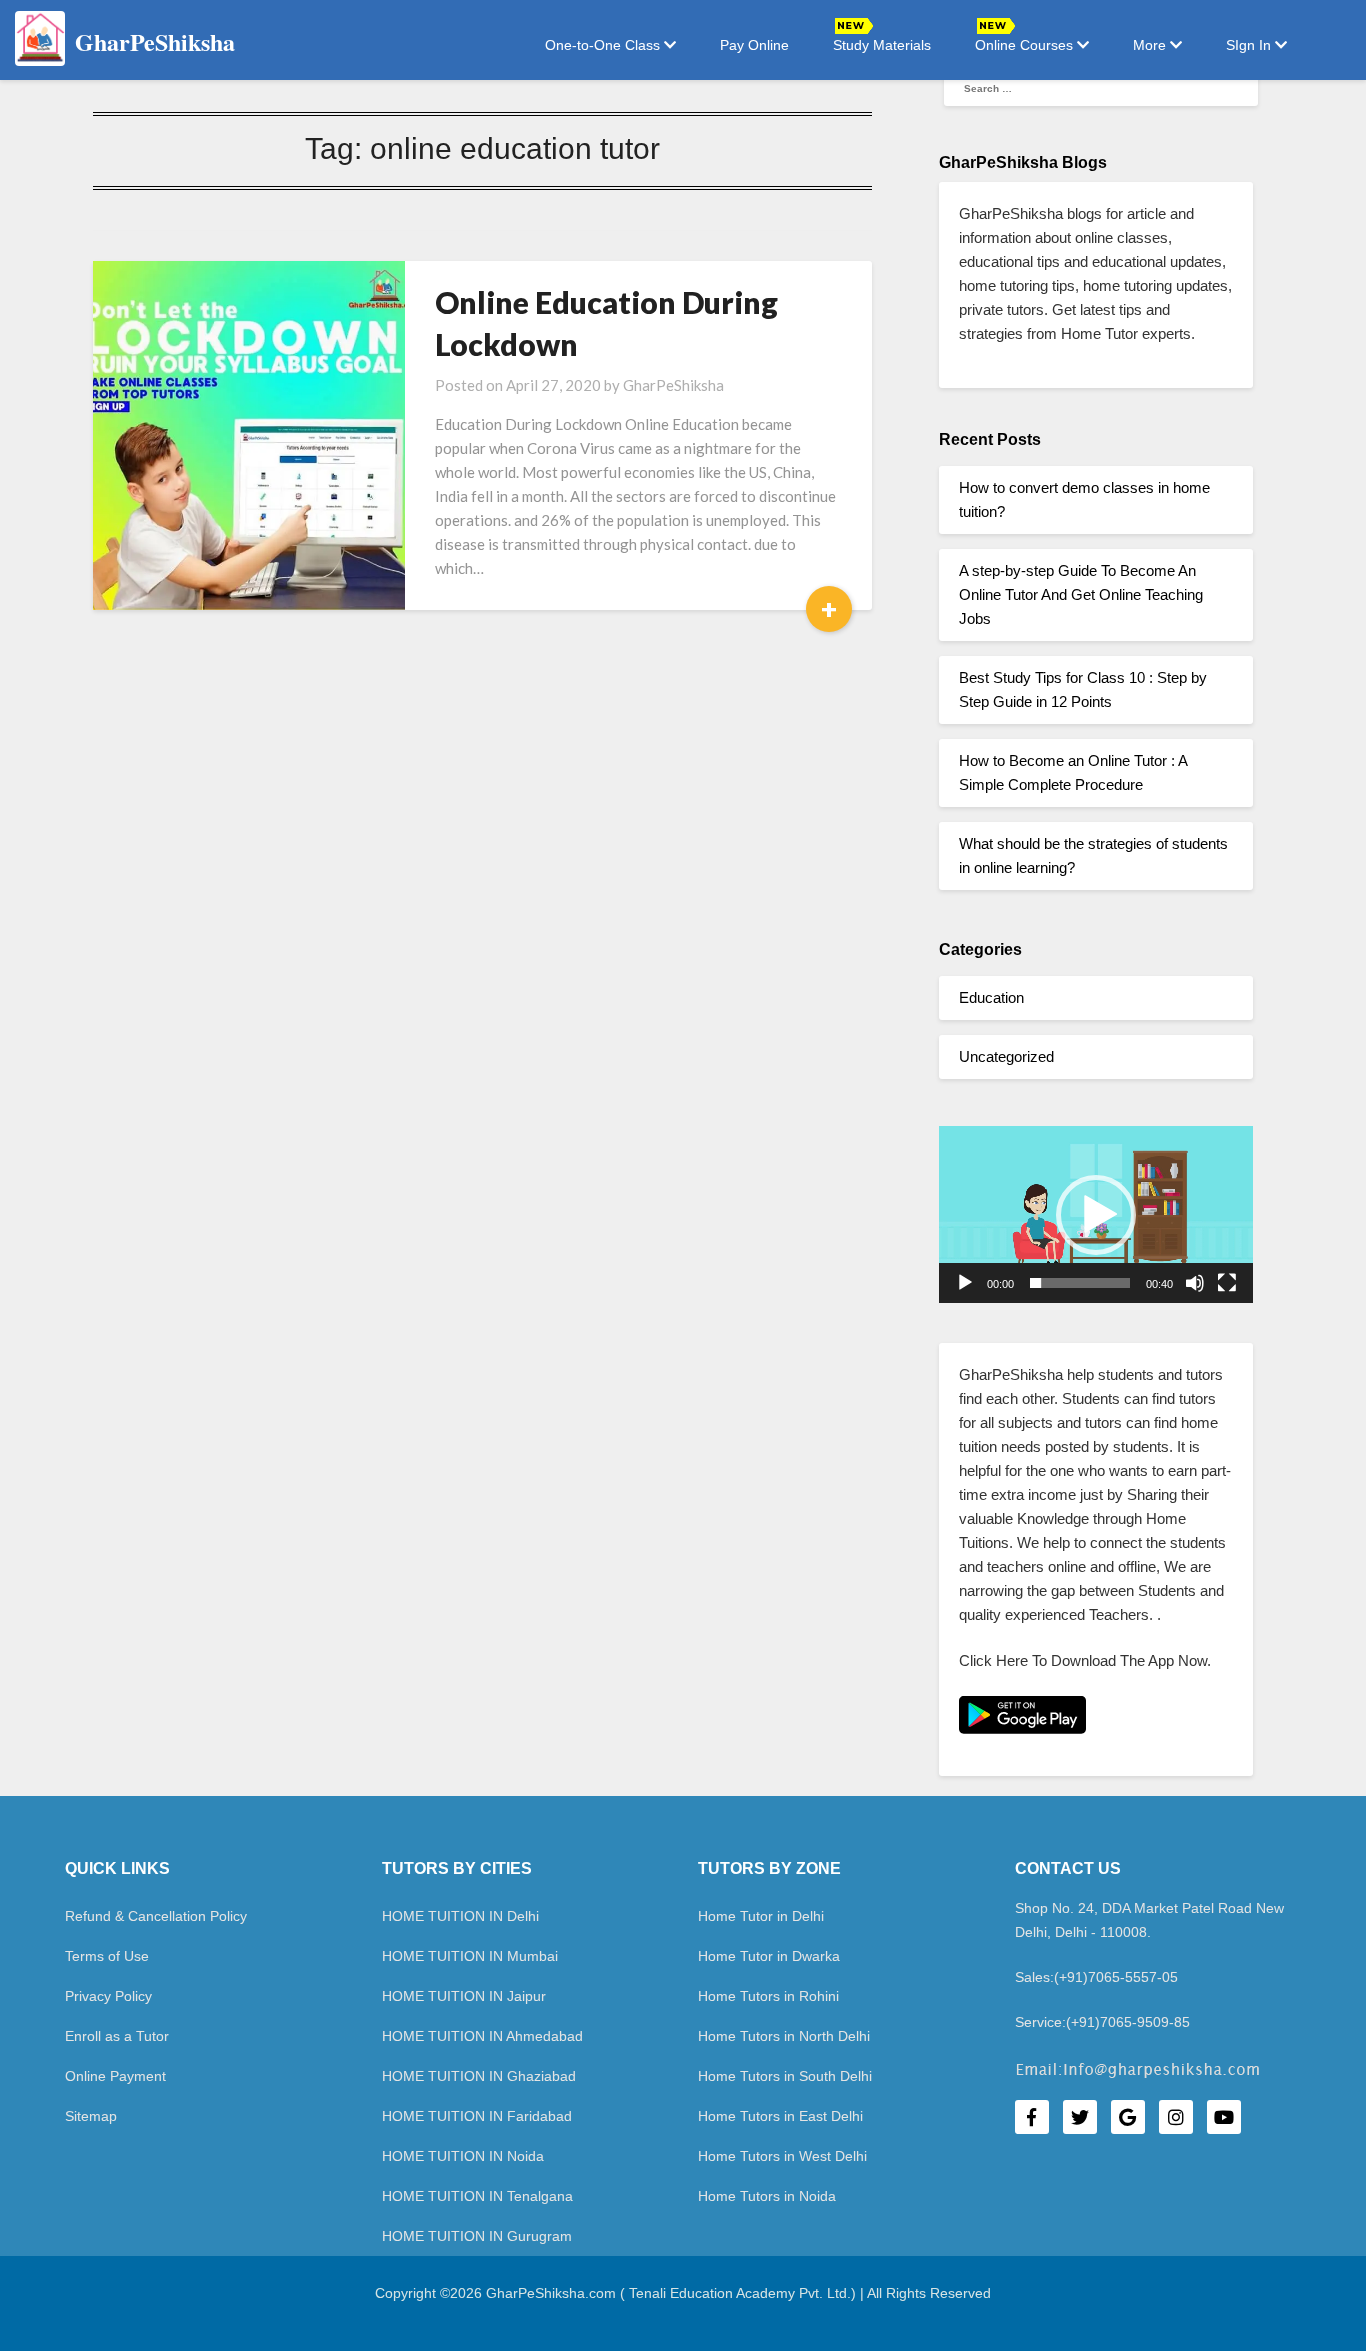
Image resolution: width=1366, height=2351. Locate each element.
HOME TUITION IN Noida (463, 2156)
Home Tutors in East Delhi (780, 2116)
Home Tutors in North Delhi (784, 2036)
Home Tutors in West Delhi (782, 2156)
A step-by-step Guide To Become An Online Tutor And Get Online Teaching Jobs (1081, 594)
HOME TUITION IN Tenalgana (477, 2196)
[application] (1096, 1214)
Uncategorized (1006, 1056)
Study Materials (882, 45)
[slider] (1080, 1283)
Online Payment (115, 2076)
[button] (1096, 1215)
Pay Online (754, 45)
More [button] (1151, 45)
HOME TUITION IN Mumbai (470, 1956)
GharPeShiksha (673, 385)
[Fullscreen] (1227, 1283)
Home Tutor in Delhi (761, 1916)
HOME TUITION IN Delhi (460, 1916)
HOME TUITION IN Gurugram (477, 2236)
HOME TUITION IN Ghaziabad (479, 2076)
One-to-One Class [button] (604, 45)
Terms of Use (107, 1956)
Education (991, 997)
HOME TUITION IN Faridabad (477, 2116)
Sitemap (91, 2116)
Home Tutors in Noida (767, 2196)
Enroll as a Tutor (117, 2036)
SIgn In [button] (1250, 45)
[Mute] (1195, 1283)
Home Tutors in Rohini (768, 1996)
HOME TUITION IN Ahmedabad (482, 2036)
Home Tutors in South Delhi (785, 2076)
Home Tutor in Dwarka (769, 1956)
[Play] (965, 1283)
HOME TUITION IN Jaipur (464, 1996)
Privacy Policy (108, 1996)
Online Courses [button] (1026, 45)
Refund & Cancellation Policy (156, 1916)
